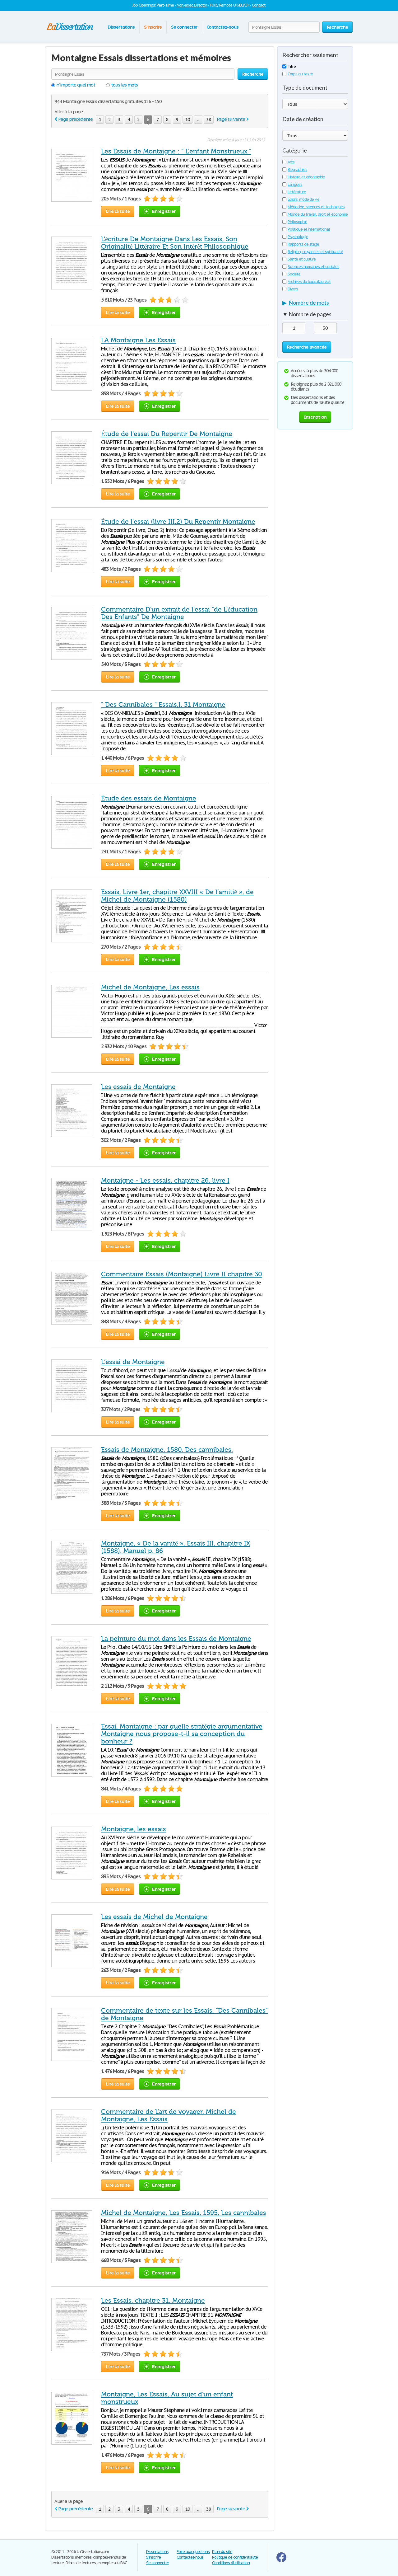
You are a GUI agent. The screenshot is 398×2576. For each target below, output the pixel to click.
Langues (295, 184)
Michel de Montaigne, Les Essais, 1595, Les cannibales (184, 2213)
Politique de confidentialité (235, 2557)
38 (209, 119)
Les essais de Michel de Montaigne (154, 1917)
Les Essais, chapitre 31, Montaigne (153, 2301)
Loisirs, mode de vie (303, 199)
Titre (292, 66)
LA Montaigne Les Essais (138, 340)
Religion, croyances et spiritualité (315, 252)
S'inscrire (153, 27)
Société (294, 274)
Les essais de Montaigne (138, 1087)
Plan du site (222, 2552)
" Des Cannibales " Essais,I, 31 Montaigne (163, 705)
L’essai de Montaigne (133, 1362)
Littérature (297, 192)
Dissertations (121, 27)
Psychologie (298, 237)
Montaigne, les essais (134, 1829)
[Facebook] (281, 2561)
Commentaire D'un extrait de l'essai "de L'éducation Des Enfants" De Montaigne (179, 613)
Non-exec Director (192, 5)
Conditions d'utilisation (231, 2563)
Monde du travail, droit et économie (318, 214)
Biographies (297, 169)
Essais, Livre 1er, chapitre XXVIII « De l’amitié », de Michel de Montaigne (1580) (177, 896)
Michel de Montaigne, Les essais (150, 987)
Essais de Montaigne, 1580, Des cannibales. (167, 1450)
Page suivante (231, 119)
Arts (291, 162)
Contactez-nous (222, 27)
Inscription (315, 417)
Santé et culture (302, 259)
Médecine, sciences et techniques (316, 207)
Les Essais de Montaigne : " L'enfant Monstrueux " (176, 151)
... (198, 119)
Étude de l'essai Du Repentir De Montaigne (167, 434)
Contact (259, 5)
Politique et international (309, 229)
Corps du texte (300, 74)
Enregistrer (164, 211)
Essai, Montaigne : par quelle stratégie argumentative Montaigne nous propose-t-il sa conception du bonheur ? (182, 1734)
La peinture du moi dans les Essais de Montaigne (176, 1639)
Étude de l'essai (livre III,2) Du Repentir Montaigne (178, 522)
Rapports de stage (303, 244)
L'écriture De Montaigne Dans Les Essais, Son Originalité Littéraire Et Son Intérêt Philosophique (175, 243)
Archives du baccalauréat (309, 282)
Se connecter (184, 27)
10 (187, 119)
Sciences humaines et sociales (313, 267)
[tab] (315, 304)
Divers (293, 289)
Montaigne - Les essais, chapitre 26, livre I (165, 1180)
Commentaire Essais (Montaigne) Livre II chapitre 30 (182, 1274)
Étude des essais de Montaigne (149, 798)
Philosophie (297, 222)
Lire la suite (118, 211)
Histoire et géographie (306, 177)
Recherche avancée (307, 347)
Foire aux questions (193, 2552)
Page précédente (75, 119)
